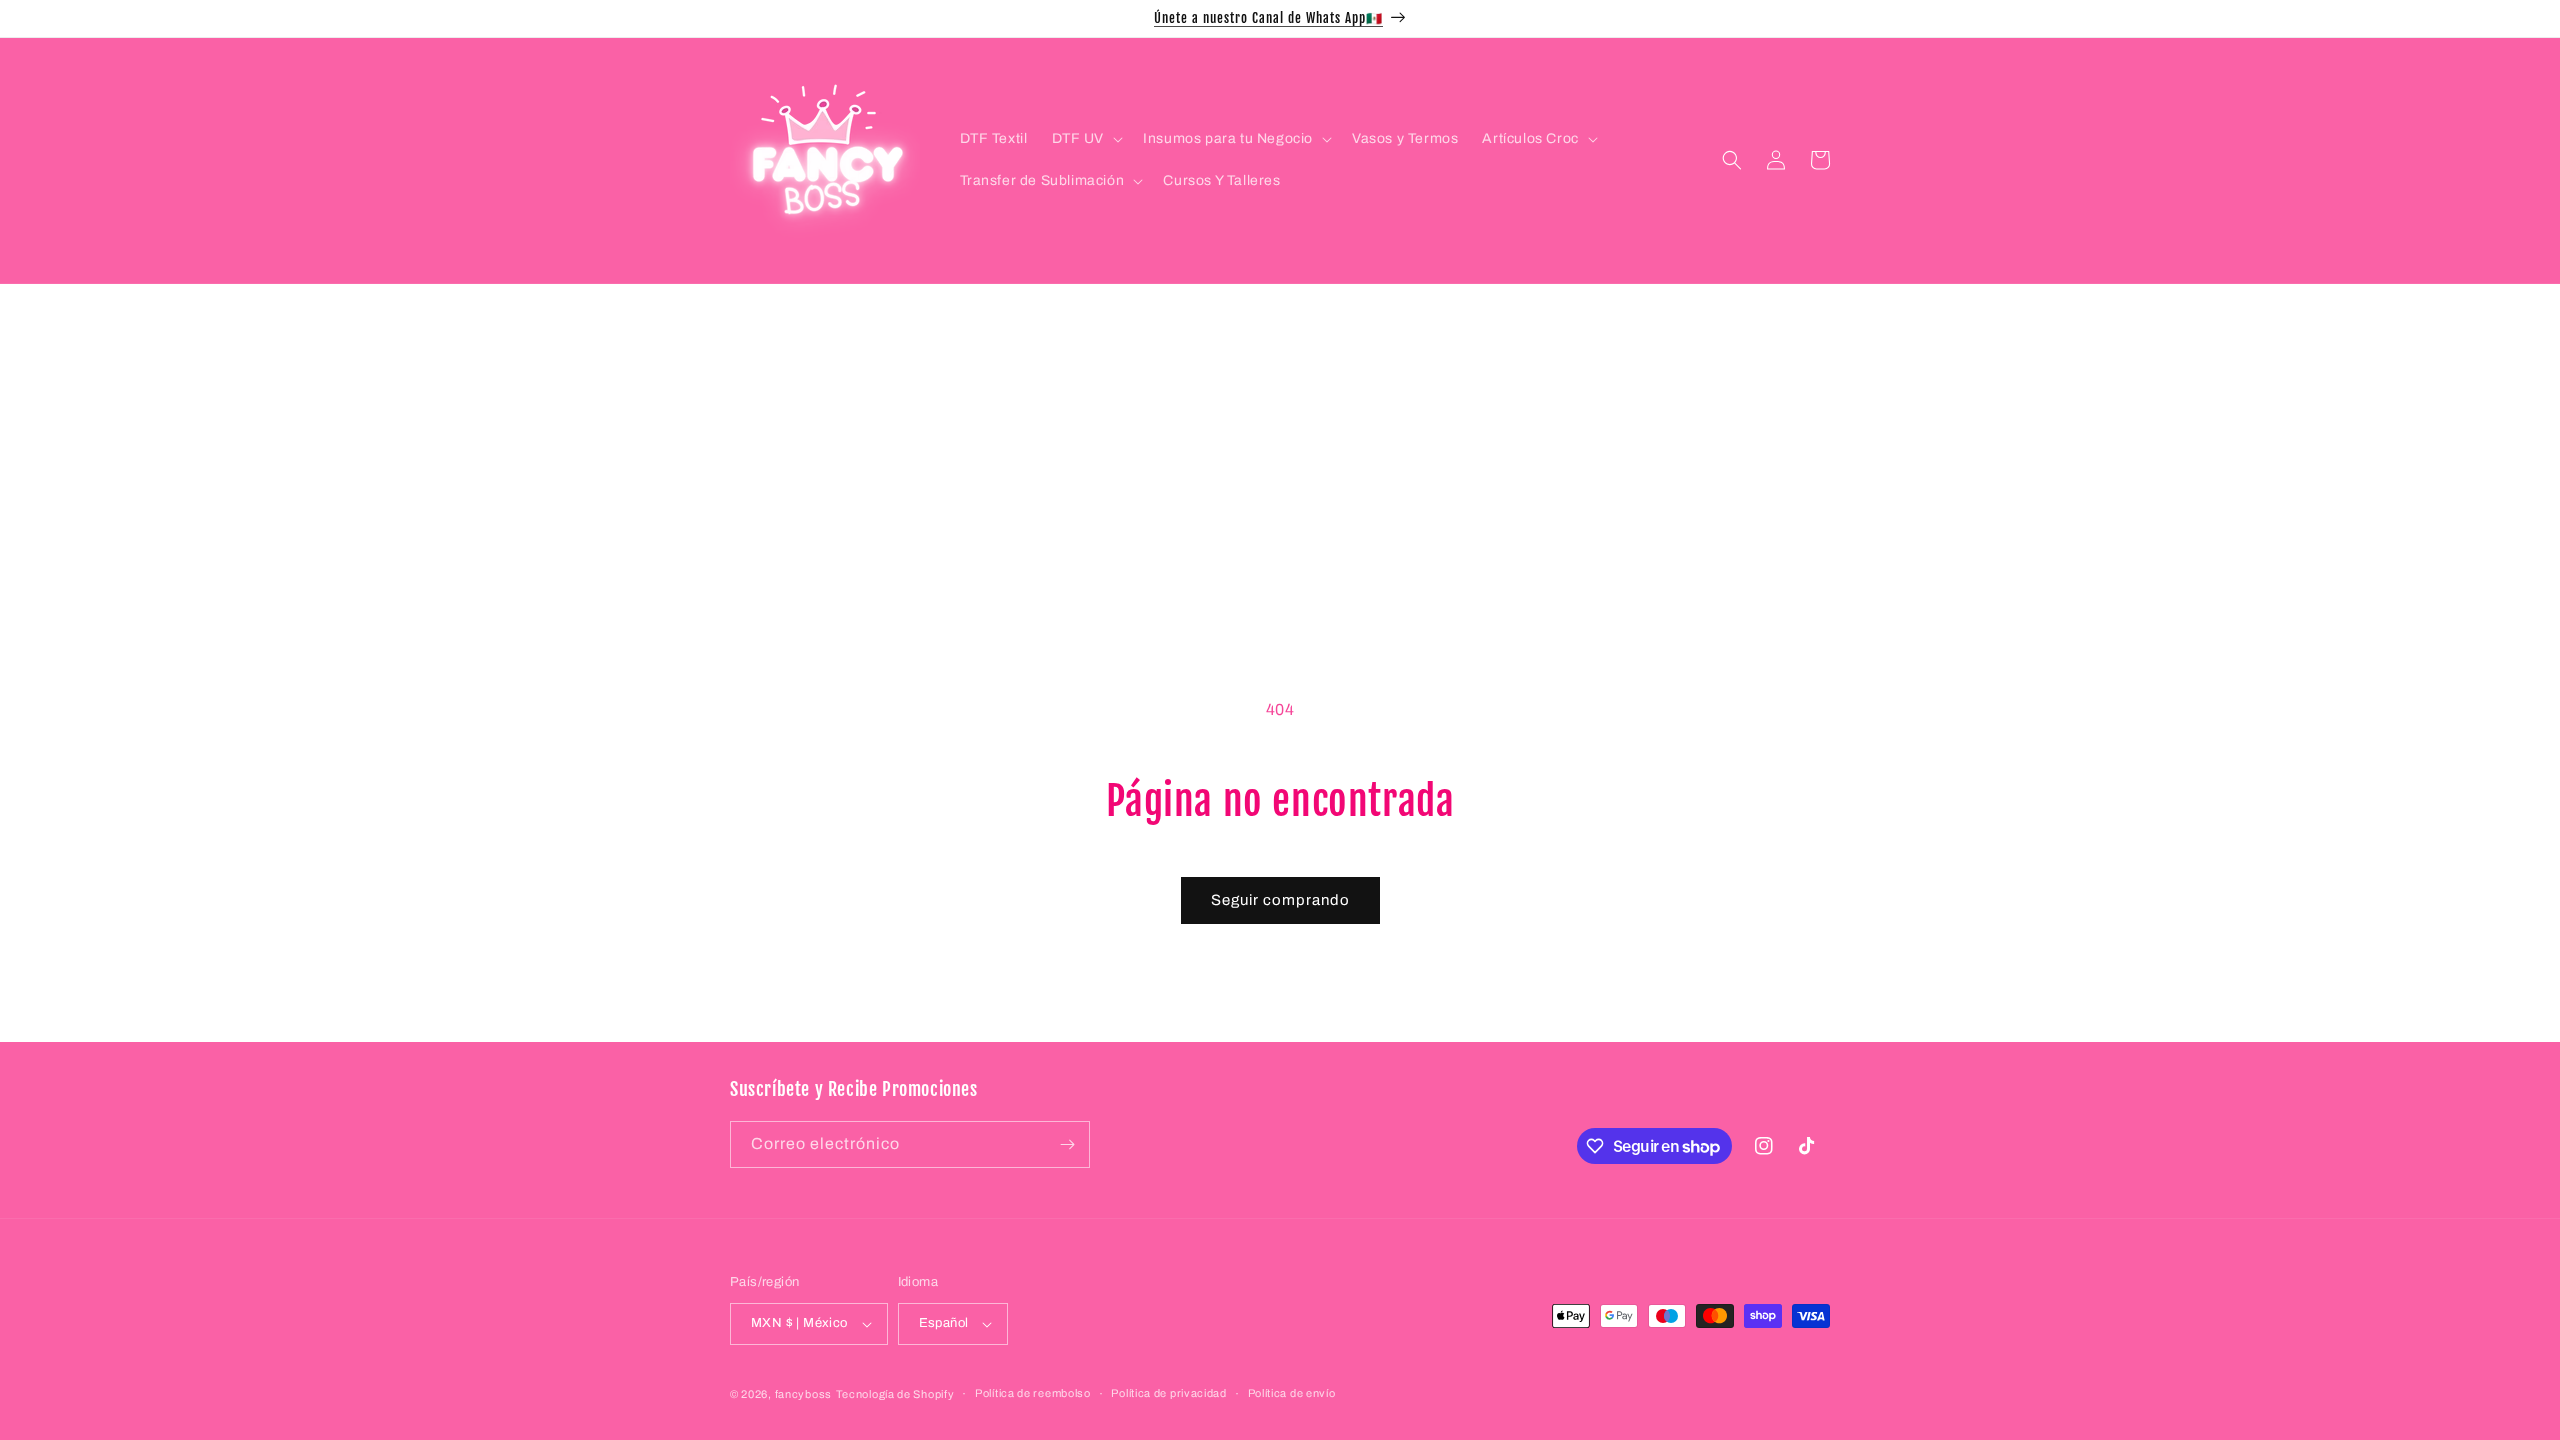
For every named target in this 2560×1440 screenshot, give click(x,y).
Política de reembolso (1033, 1393)
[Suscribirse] (1067, 1144)
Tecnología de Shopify (895, 1394)
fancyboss (803, 1394)
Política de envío (1292, 1393)
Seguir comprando (1280, 900)
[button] (1086, 139)
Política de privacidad (1168, 1393)
